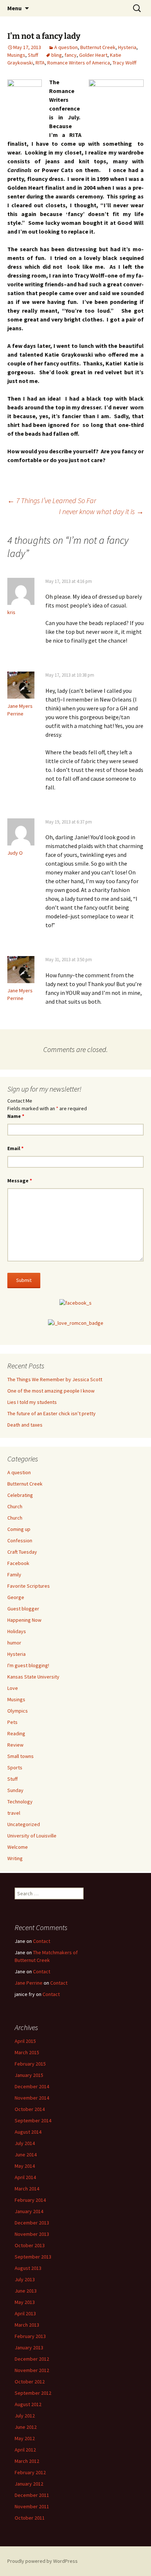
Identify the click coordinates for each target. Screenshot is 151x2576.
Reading (16, 1733)
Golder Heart (93, 55)
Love (13, 1688)
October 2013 (30, 2245)
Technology (20, 1802)
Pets (12, 1722)
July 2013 (25, 2279)
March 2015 (27, 2052)
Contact (42, 1941)
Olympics (18, 1711)
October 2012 (30, 2382)
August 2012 (28, 2404)
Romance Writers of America (79, 63)
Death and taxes (25, 1425)
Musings (16, 55)
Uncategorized (24, 1824)
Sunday (15, 1790)
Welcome (18, 1847)
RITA (40, 63)
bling (57, 55)
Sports (15, 1767)
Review (15, 1745)
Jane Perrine (29, 1983)
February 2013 (30, 2336)
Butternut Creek (98, 47)
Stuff (33, 55)
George (16, 1597)
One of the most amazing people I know (51, 1391)
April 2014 (25, 2177)
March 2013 (27, 2325)
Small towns (21, 1756)
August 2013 (28, 2268)
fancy (71, 55)
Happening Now (24, 1620)
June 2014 (26, 2155)
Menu (14, 8)
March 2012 (27, 2461)
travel (14, 1813)
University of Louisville (32, 1836)
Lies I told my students (32, 1402)
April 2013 (25, 2313)
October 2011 (30, 2518)
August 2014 (28, 2132)
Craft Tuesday (22, 1552)
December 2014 (32, 2086)
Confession (20, 1540)
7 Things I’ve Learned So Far (52, 500)
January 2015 (29, 2075)
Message (20, 1181)
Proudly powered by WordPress (43, 2561)
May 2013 (25, 2302)
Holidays (17, 1631)
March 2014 (27, 2189)
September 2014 (33, 2120)
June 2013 (26, 2291)
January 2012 (29, 2484)
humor (14, 1643)
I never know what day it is (101, 511)
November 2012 (32, 2370)
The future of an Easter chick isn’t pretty (51, 1413)
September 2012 (33, 2393)
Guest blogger (23, 1609)
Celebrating (20, 1495)
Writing (15, 1858)
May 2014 (25, 2166)
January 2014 (29, 2211)
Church (15, 1506)
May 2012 (25, 2438)
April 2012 (25, 2450)
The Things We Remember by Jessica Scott (55, 1379)
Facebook (18, 1563)
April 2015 (25, 2041)
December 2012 (32, 2359)
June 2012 (26, 2427)
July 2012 (25, 2416)
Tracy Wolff (124, 63)
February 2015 (30, 2064)
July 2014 (25, 2143)
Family (14, 1575)
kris (11, 612)
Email (15, 1148)
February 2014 (30, 2200)
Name (16, 1116)
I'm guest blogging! (28, 1665)
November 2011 (32, 2506)
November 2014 (32, 2098)
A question (66, 47)
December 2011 (32, 2495)
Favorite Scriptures (29, 1586)
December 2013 (32, 2223)
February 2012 (30, 2472)
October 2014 (30, 2109)
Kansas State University (33, 1677)
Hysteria (127, 47)
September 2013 (33, 2257)
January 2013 (29, 2348)
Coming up (19, 1529)
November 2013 (32, 2234)
